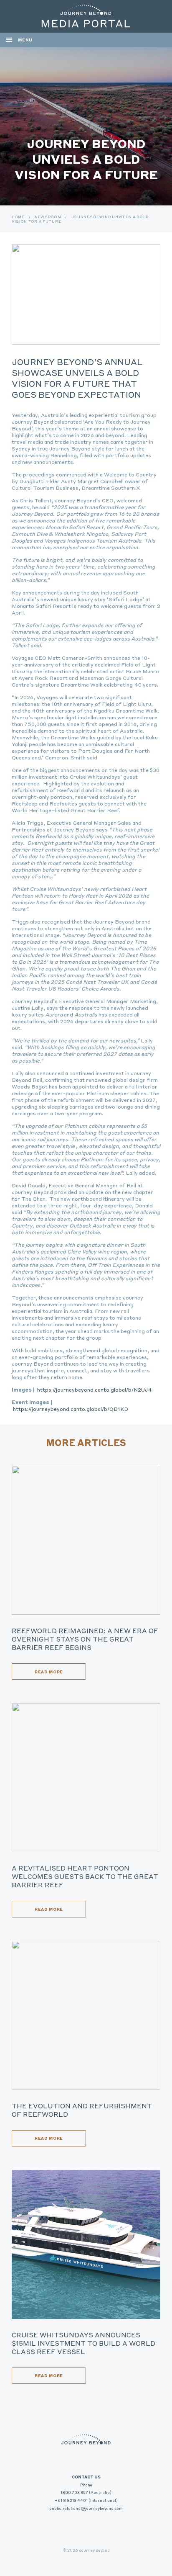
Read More (49, 1672)
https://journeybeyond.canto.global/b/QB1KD (71, 1409)
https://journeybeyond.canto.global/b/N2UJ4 (95, 1390)
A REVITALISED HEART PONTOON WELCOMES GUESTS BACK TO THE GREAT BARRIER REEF (85, 1876)
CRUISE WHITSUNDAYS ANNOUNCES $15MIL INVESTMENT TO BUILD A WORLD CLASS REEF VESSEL (83, 2343)
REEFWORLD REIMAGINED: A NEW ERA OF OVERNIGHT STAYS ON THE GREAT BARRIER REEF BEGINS (85, 1639)
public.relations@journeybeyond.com (86, 2508)
